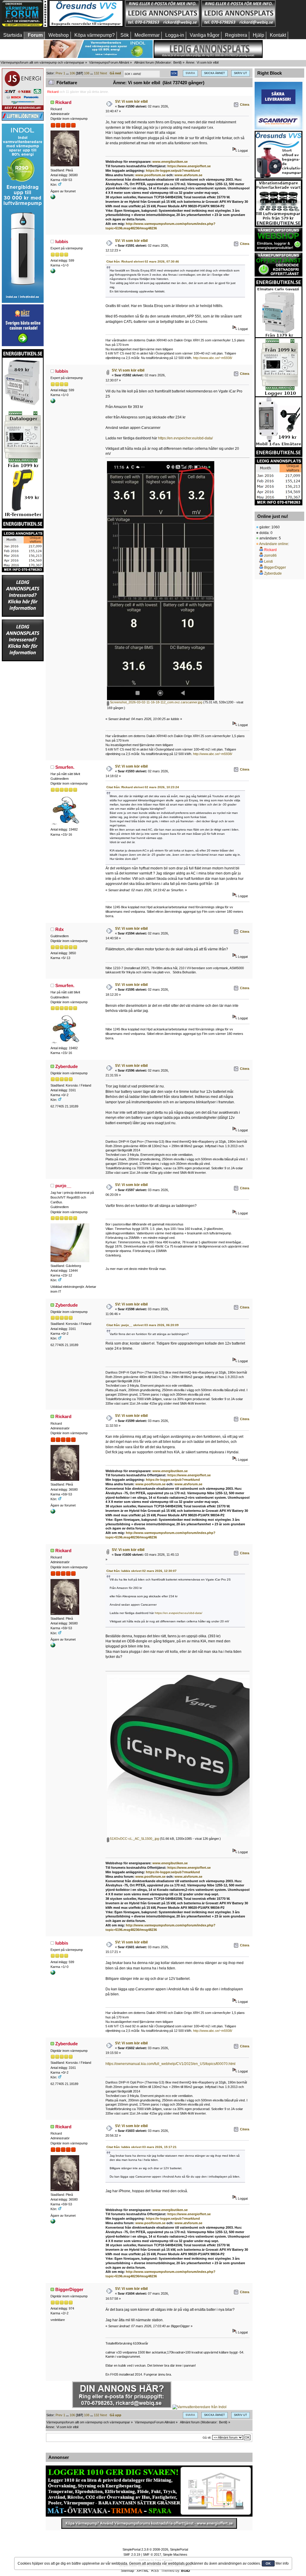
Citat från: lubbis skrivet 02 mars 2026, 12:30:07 (141, 1571)
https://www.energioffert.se (189, 166)
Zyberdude (66, 1066)
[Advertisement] (23, 751)
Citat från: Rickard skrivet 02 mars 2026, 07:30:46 (143, 261)
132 (97, 73)
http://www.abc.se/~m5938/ (213, 358)
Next (104, 73)
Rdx (59, 929)
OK (268, 2563)
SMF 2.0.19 (132, 2554)
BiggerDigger (69, 2289)
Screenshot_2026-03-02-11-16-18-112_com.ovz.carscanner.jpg (156, 702)
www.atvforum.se (188, 175)
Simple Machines (175, 2554)
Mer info (282, 2563)
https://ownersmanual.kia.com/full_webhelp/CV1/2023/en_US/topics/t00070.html (170, 2064)
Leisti (268, 561)
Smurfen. (65, 767)
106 (72, 73)
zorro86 (270, 556)
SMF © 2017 (152, 2554)
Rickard (53, 92)
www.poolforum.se (150, 175)
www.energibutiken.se (170, 162)
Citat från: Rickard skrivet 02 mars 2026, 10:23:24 (143, 787)
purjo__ (63, 1186)
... (68, 73)
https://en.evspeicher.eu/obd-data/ (185, 438)
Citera (245, 105)
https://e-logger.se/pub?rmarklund (173, 171)
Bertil (177, 62)
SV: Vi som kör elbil (131, 102)
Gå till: (207, 2438)
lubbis (62, 241)
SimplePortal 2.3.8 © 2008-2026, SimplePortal (155, 2549)
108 (87, 73)
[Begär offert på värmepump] (149, 2523)
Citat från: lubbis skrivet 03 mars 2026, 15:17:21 (141, 2147)
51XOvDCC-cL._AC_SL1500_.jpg (134, 1839)
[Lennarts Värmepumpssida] (53, 272)
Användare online (274, 544)
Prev (59, 73)
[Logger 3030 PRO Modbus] (149, 2491)
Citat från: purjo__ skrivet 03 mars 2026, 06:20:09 (143, 1325)
